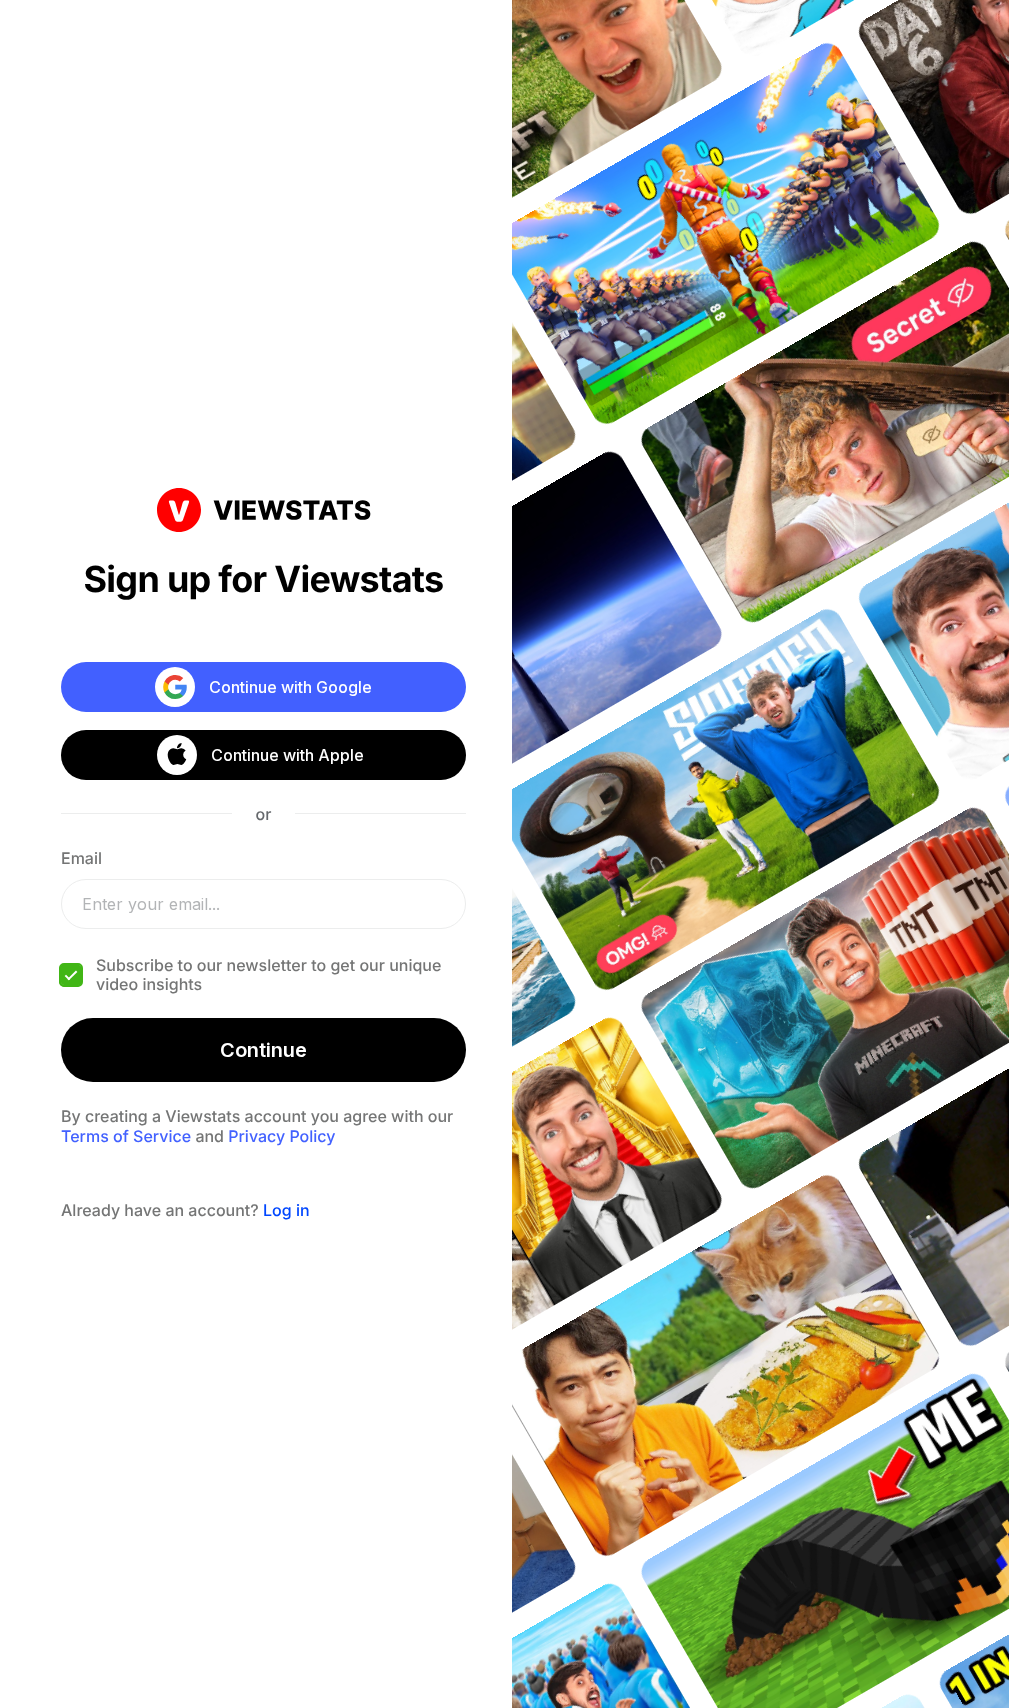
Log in (286, 1210)
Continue (263, 1050)
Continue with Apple (287, 755)
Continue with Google (290, 687)
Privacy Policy (281, 1136)
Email (81, 858)
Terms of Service (126, 1136)
